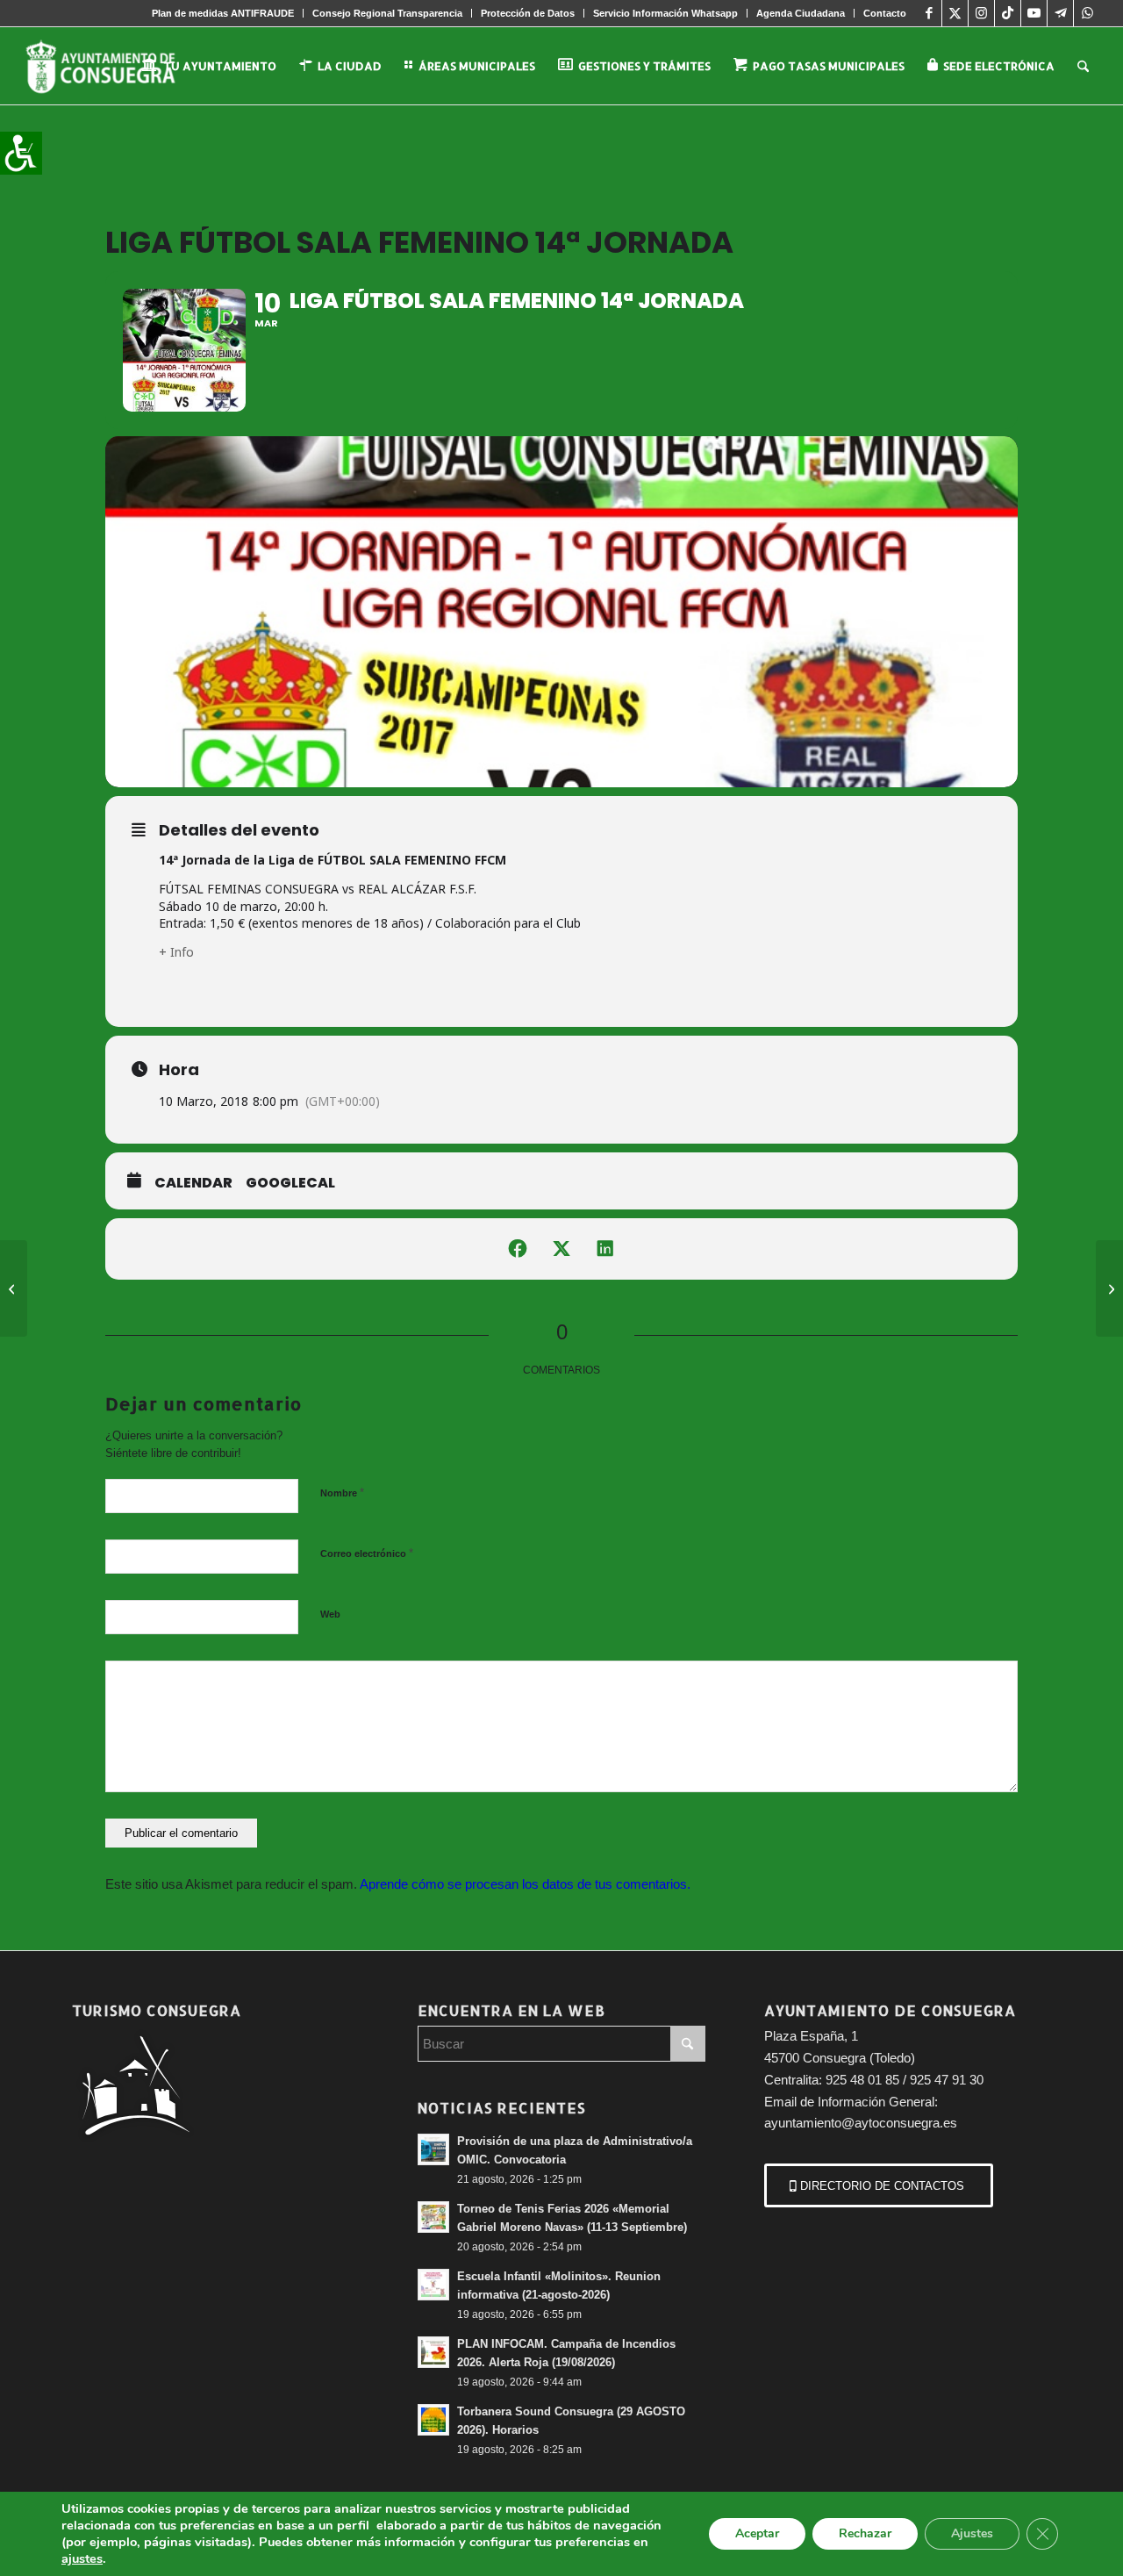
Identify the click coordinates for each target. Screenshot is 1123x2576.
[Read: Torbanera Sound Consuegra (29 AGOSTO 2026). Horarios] (433, 2420)
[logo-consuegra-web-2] (114, 66)
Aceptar (757, 2533)
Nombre (342, 1493)
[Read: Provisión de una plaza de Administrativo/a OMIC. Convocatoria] (433, 2149)
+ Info (176, 952)
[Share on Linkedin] (605, 1249)
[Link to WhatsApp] (1087, 13)
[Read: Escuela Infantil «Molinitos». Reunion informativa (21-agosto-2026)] (433, 2285)
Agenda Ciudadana (801, 13)
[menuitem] (223, 13)
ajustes (82, 2558)
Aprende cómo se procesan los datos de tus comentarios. (525, 1884)
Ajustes (972, 2533)
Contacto (885, 13)
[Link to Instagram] (981, 13)
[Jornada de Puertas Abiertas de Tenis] (1109, 1288)
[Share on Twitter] (561, 1249)
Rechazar (865, 2533)
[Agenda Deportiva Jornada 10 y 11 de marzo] (14, 1288)
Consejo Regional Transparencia (387, 13)
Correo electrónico (367, 1553)
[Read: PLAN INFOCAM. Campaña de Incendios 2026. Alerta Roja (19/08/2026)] (433, 2352)
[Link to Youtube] (1034, 13)
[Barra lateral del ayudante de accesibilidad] (21, 153)
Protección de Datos (528, 13)
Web (330, 1614)
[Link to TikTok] (1008, 13)
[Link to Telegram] (1060, 13)
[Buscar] (1083, 66)
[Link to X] (955, 13)
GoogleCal (290, 1183)
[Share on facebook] (518, 1249)
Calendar (193, 1183)
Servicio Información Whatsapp (665, 13)
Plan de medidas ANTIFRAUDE (223, 13)
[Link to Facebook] (929, 13)
